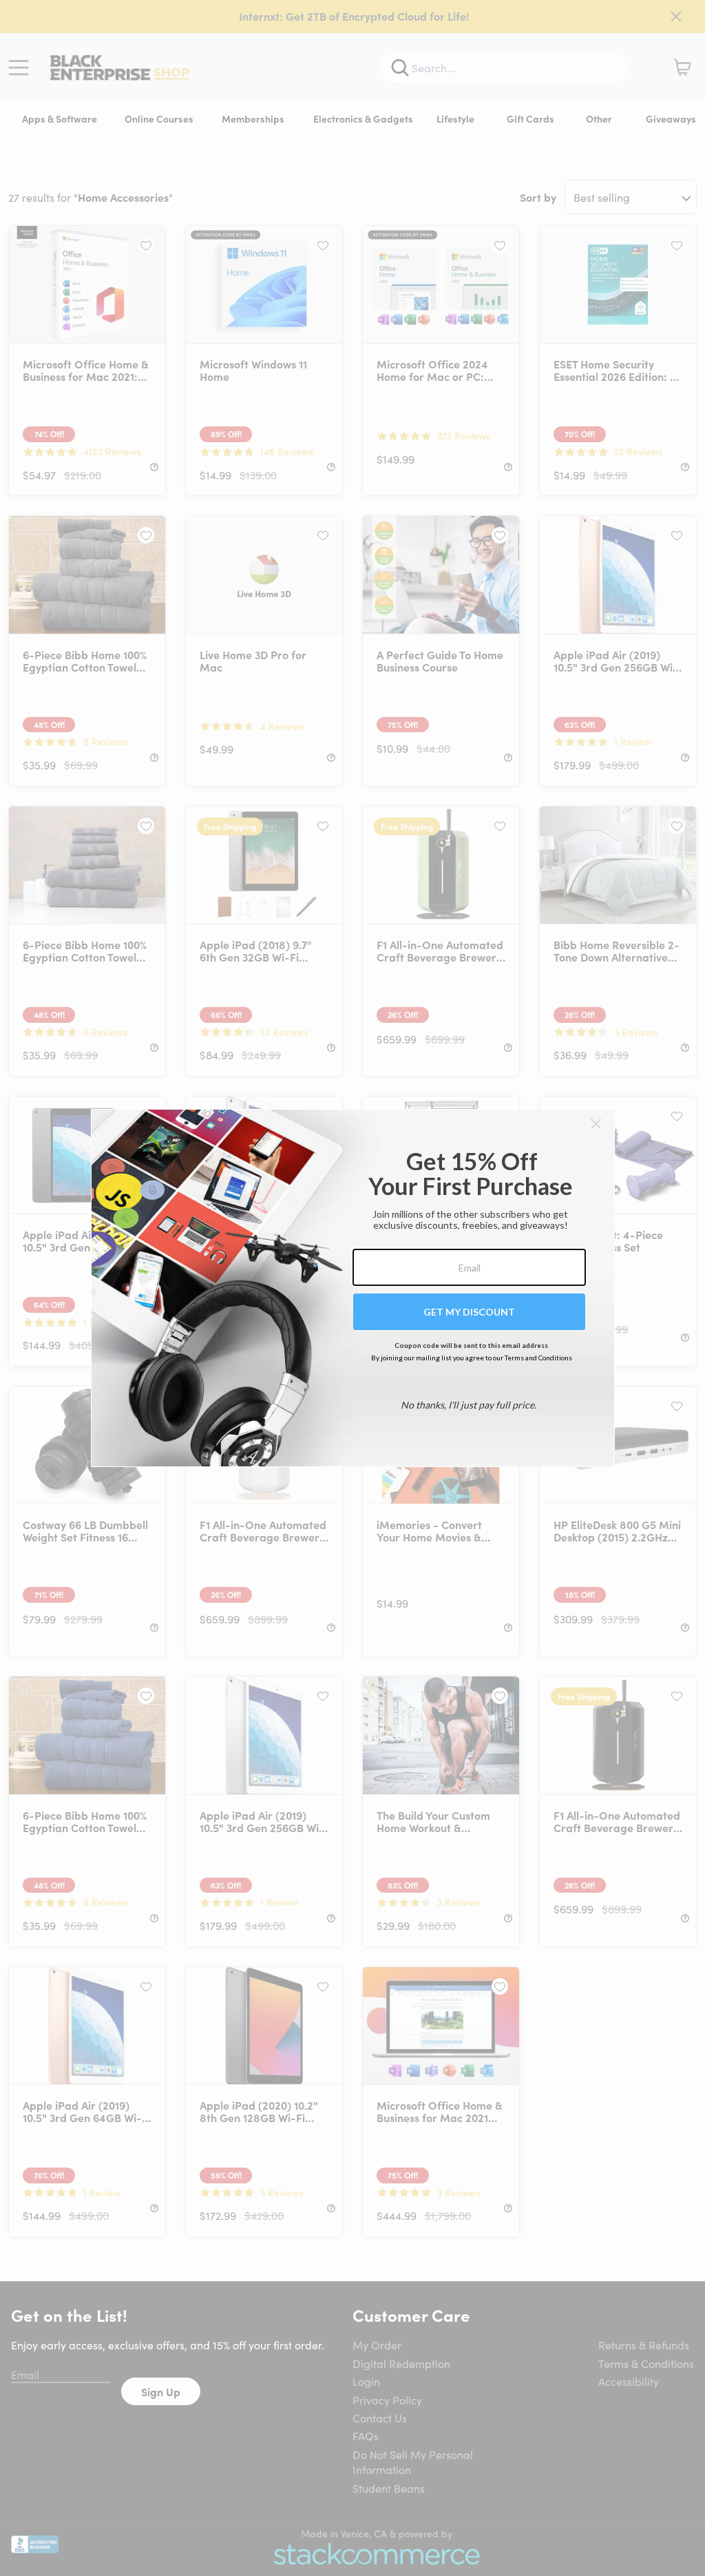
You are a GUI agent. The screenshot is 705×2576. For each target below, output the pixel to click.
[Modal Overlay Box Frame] (353, 1288)
